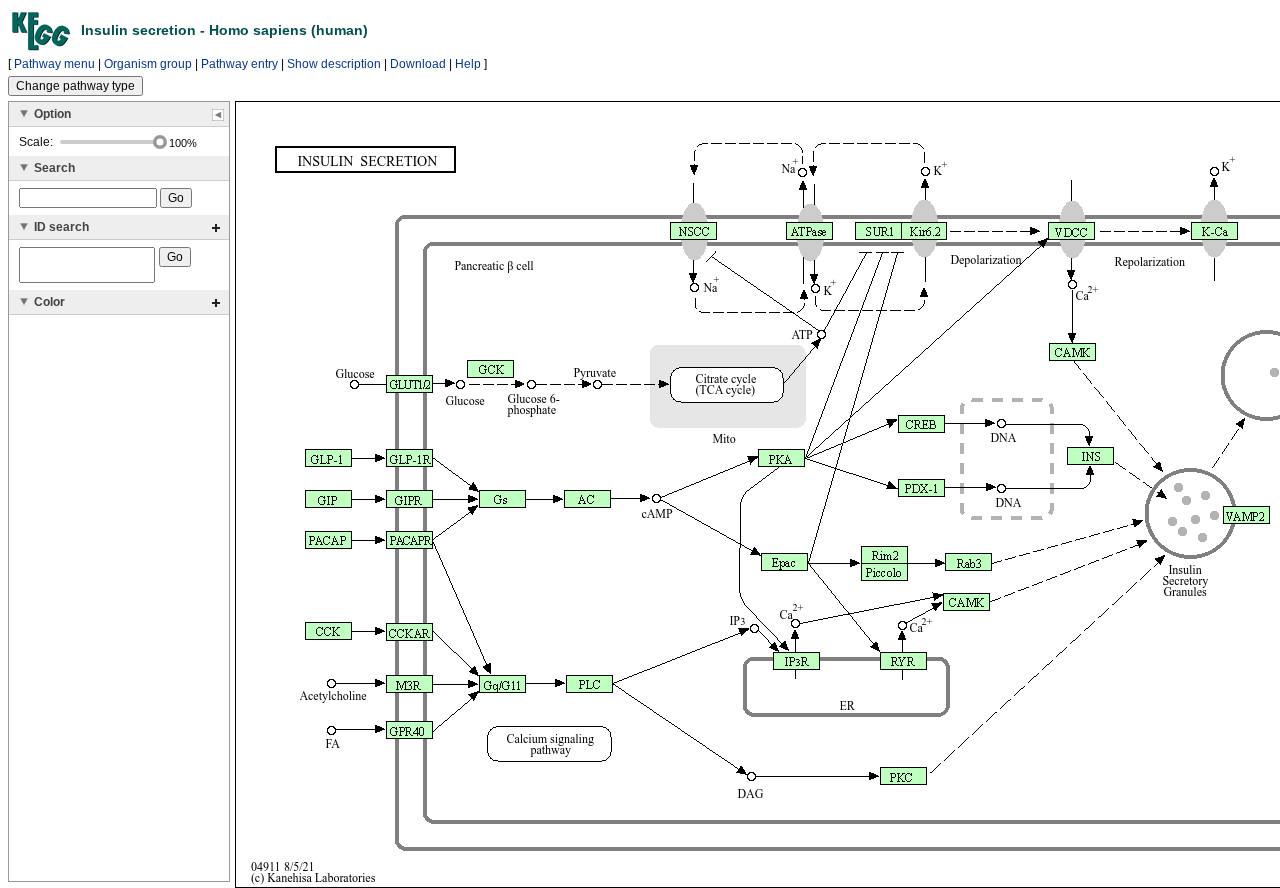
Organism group (148, 64)
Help (468, 64)
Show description (334, 64)
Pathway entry (239, 64)
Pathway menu (54, 64)
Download (418, 64)
